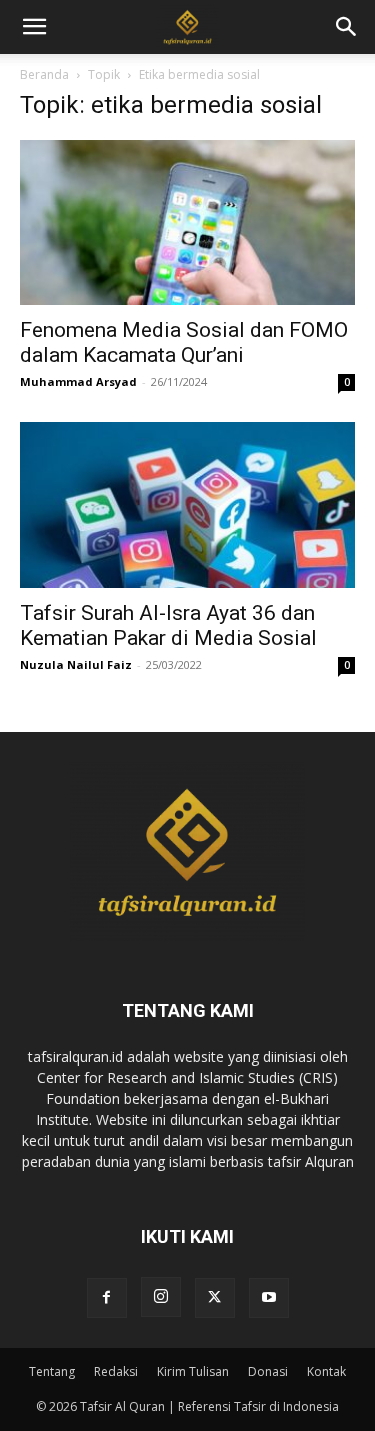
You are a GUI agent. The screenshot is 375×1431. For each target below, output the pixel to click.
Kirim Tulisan (193, 1371)
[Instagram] (161, 1297)
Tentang (52, 1371)
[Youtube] (269, 1298)
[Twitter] (215, 1298)
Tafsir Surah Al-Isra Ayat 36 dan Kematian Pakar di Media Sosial (168, 625)
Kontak (326, 1371)
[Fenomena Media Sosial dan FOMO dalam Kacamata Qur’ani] (187, 222)
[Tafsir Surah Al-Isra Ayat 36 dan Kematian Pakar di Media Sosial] (187, 504)
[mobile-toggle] (34, 27)
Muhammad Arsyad (78, 381)
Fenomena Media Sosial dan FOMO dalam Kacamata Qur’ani (184, 342)
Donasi (268, 1371)
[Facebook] (107, 1298)
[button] (347, 27)
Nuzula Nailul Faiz (76, 664)
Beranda (44, 74)
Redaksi (116, 1371)
